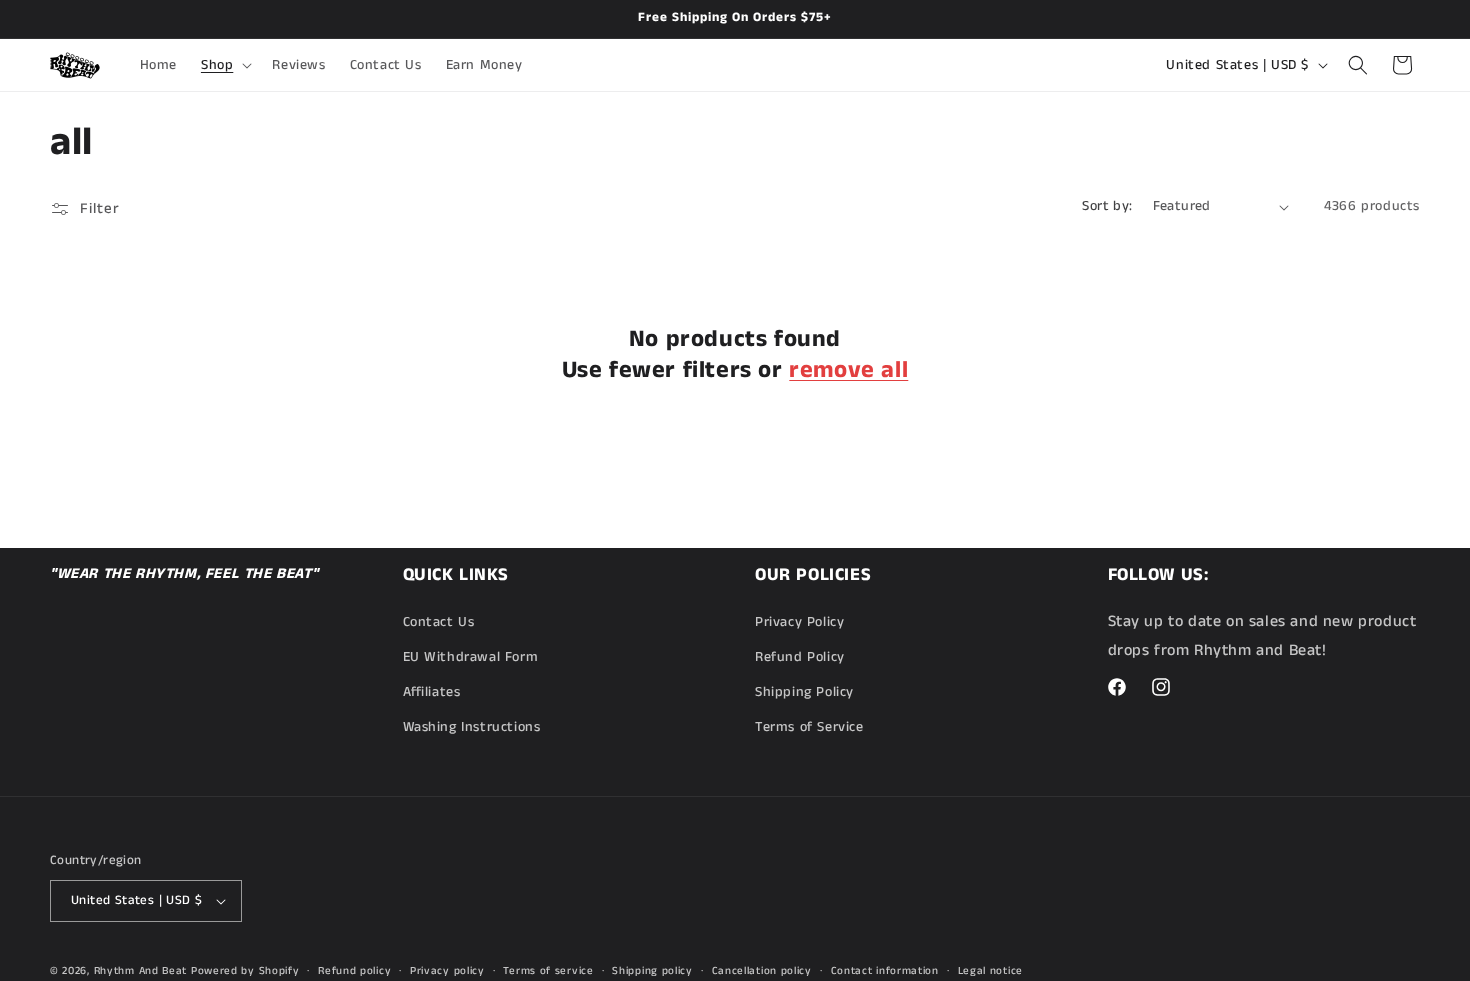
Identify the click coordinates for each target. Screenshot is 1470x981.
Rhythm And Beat (141, 971)
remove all (848, 370)
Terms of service (548, 971)
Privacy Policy (799, 622)
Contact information (885, 971)
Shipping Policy (804, 692)
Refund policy (354, 971)
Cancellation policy (762, 971)
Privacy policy (447, 971)
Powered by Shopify (245, 971)
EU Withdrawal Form (471, 657)
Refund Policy (800, 657)
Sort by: (1107, 206)
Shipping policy (652, 971)
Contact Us (439, 622)
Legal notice (990, 971)
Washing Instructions (472, 727)
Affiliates (432, 692)
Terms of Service (809, 727)
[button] (224, 65)
